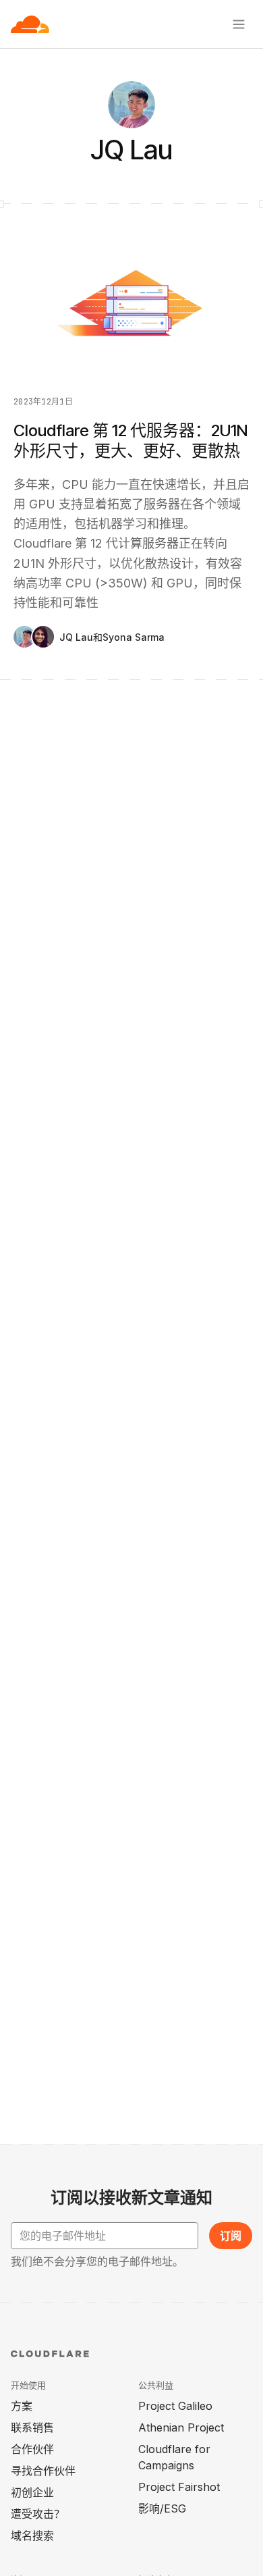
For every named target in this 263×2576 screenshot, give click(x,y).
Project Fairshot (179, 2487)
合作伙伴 (32, 2449)
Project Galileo (175, 2406)
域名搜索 (32, 2535)
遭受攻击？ (38, 2514)
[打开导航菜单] (239, 24)
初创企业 (32, 2492)
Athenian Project (181, 2427)
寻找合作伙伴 (43, 2471)
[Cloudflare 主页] (30, 24)
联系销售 (32, 2427)
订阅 (231, 2236)
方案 (22, 2406)
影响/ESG (162, 2508)
